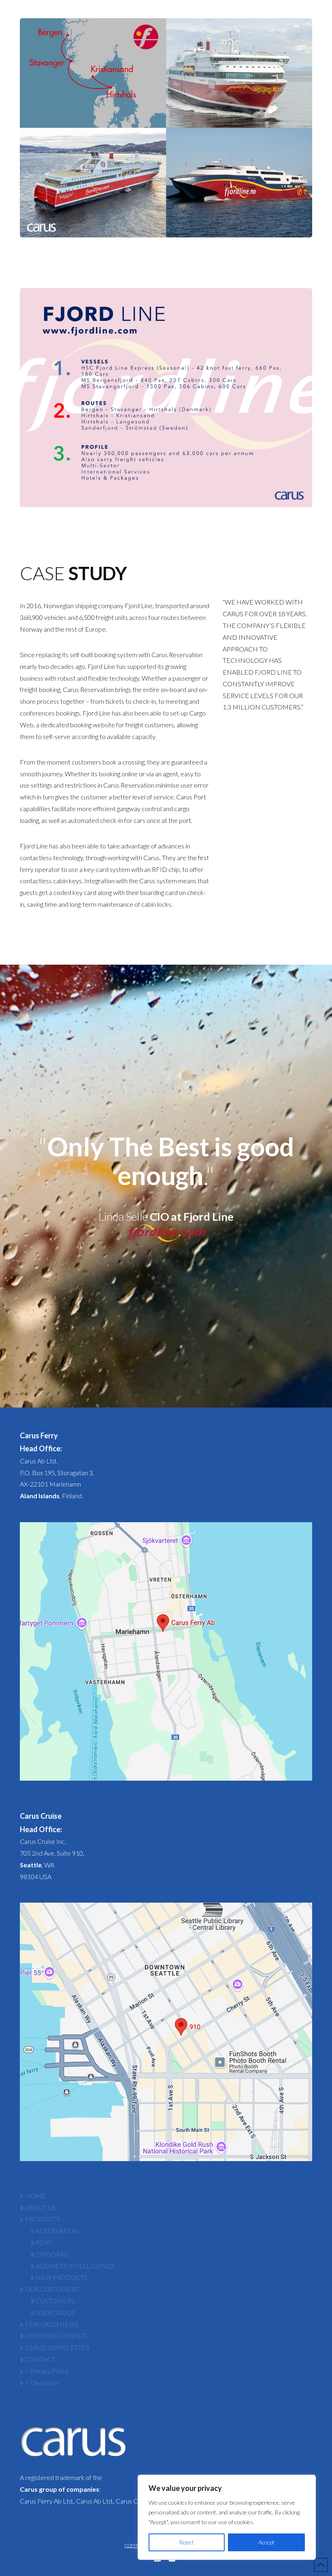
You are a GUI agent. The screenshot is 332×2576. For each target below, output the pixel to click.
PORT (44, 2242)
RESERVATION (57, 2231)
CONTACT (40, 2359)
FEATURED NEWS (52, 2324)
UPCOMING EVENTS (56, 2336)
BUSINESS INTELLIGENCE (75, 2266)
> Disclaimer (42, 2383)
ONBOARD (52, 2254)
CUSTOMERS (55, 2301)
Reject (186, 2542)
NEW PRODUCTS (62, 2277)
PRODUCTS (43, 2219)
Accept (266, 2542)
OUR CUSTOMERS (52, 2289)
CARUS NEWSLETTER (57, 2347)
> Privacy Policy (47, 2371)
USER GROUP (56, 2312)
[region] (227, 2517)
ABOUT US (41, 2208)
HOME (35, 2196)
